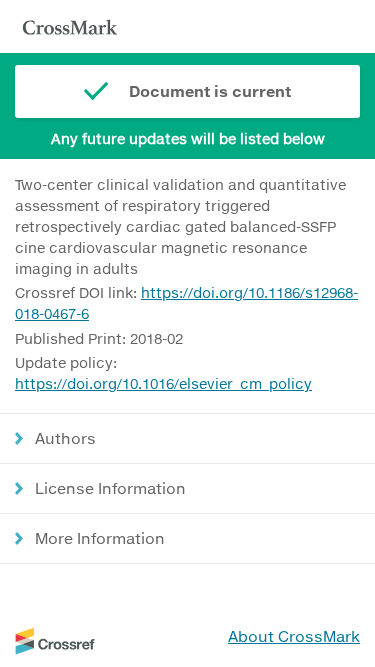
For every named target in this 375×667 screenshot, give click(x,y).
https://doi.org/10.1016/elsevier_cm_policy (163, 383)
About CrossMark (294, 636)
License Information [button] (110, 488)
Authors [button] (65, 438)
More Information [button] (100, 538)
